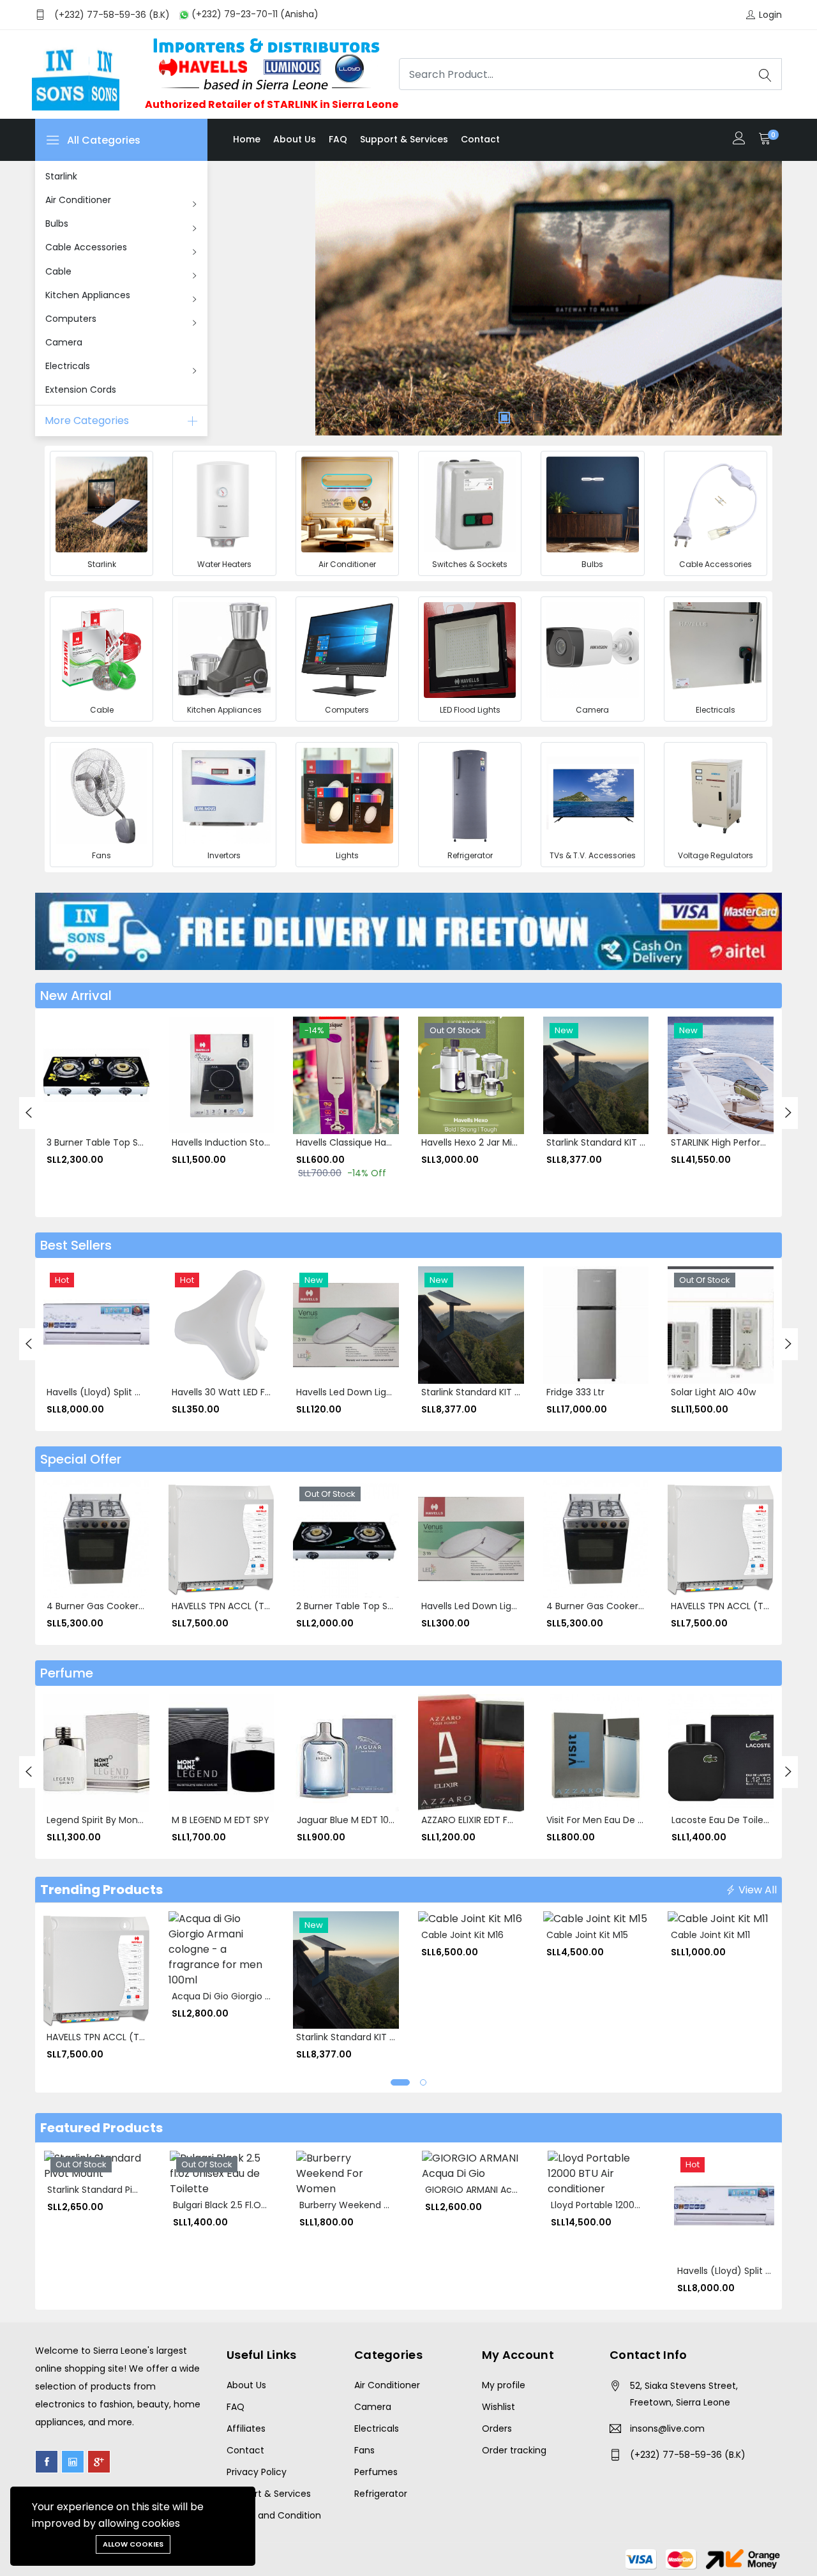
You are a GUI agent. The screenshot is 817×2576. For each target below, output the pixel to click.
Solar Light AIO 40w (713, 1392)
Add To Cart (61, 1071)
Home (247, 139)
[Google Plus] (99, 2462)
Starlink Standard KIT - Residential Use (630, 1142)
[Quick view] (61, 1099)
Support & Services (404, 139)
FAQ (338, 139)
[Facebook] (47, 2462)
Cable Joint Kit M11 (710, 1935)
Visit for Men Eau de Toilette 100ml (623, 1820)
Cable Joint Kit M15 (587, 1935)
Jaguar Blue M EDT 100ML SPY (361, 1820)
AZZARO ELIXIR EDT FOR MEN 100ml (495, 1820)
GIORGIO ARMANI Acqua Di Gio (491, 2190)
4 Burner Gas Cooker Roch (105, 1606)
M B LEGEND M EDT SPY (221, 1820)
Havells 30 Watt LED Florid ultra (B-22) (255, 1392)
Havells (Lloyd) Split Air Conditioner (124, 1392)
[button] (400, 2082)
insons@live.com (667, 2428)
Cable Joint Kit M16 (462, 1935)
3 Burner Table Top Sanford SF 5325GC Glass (145, 1142)
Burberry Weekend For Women (367, 2205)
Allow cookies (133, 2544)
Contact (480, 139)
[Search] (765, 74)
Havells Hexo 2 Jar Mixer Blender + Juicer (510, 1142)
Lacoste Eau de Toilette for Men (743, 1820)
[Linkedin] (73, 2462)
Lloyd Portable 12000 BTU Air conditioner (639, 2205)
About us (295, 139)
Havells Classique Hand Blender (365, 1142)
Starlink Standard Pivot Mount (113, 2190)
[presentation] (29, 1113)
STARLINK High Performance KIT (739, 1142)
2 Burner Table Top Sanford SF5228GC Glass (394, 1606)
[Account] (739, 140)
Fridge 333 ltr (575, 1392)
